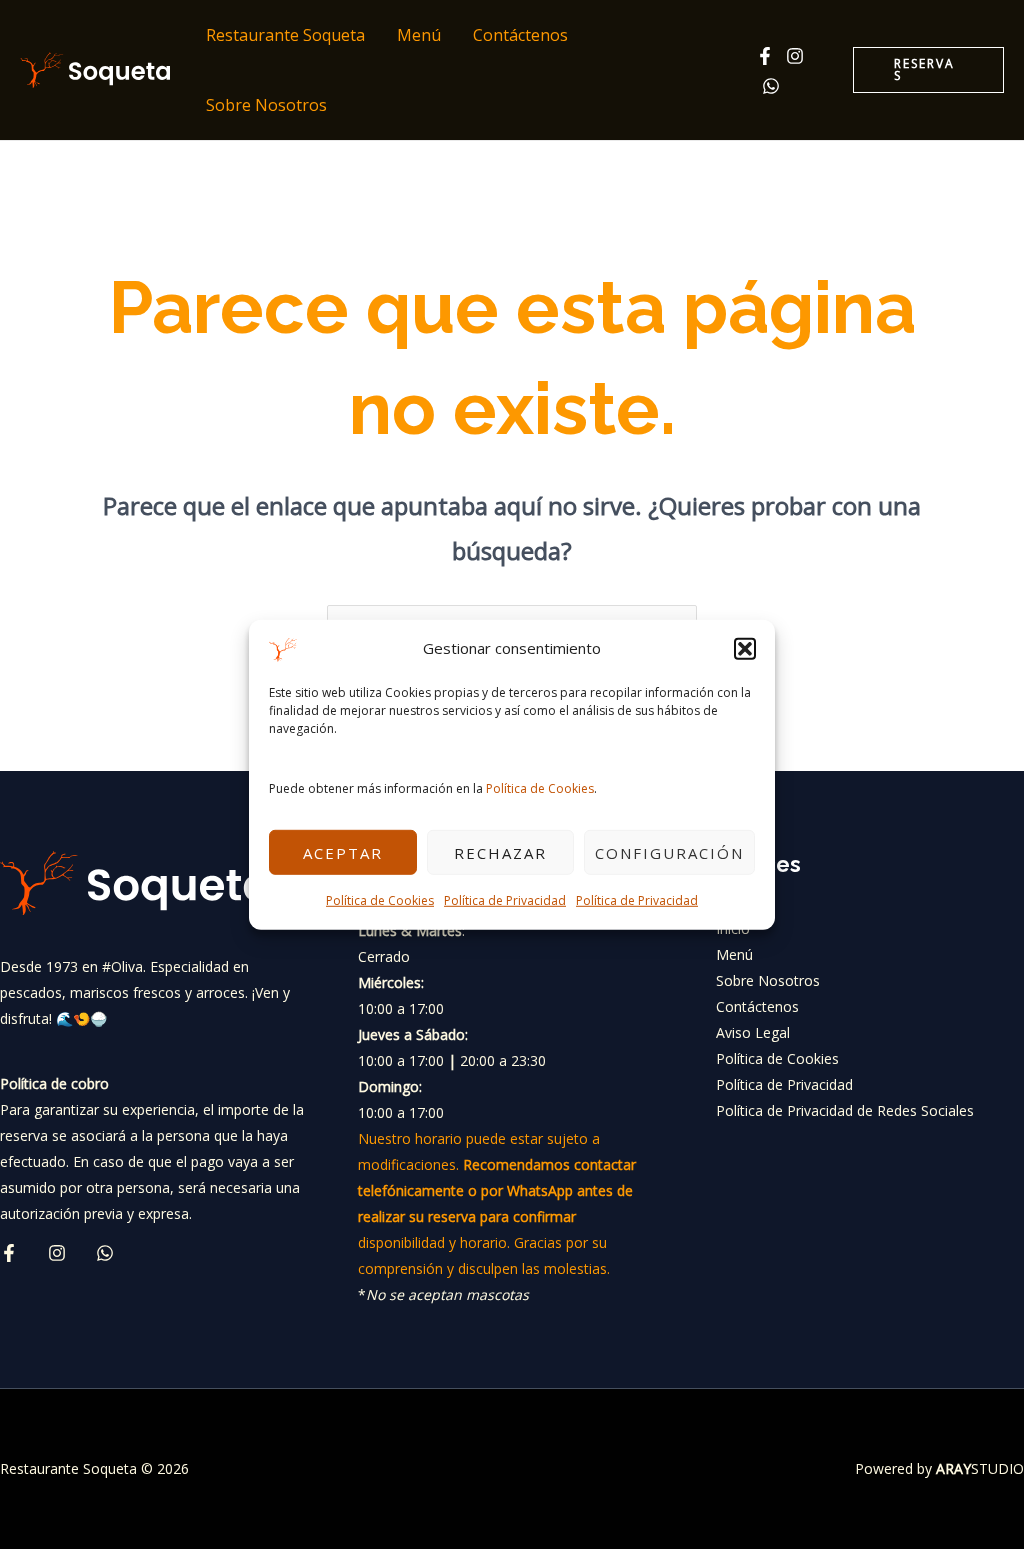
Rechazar (500, 853)
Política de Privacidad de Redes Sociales (845, 1110)
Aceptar (343, 853)
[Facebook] (765, 56)
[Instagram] (795, 56)
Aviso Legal (753, 1032)
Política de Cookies (540, 788)
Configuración (669, 853)
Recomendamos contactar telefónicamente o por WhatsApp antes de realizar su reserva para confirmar (497, 1190)
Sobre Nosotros (266, 105)
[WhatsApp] (771, 86)
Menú (419, 35)
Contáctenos (520, 35)
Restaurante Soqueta (285, 35)
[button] (745, 649)
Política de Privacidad (505, 900)
